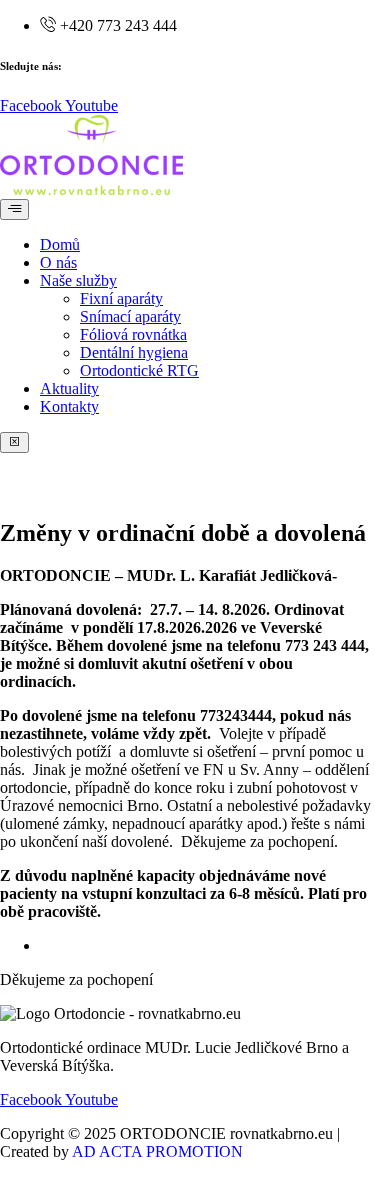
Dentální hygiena (134, 352)
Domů (60, 244)
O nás (58, 262)
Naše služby (78, 280)
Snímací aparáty (130, 316)
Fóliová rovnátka (133, 334)
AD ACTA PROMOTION (157, 1151)
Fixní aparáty (121, 298)
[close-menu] (14, 442)
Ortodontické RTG (139, 370)
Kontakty (69, 406)
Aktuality (69, 388)
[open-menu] (14, 209)
